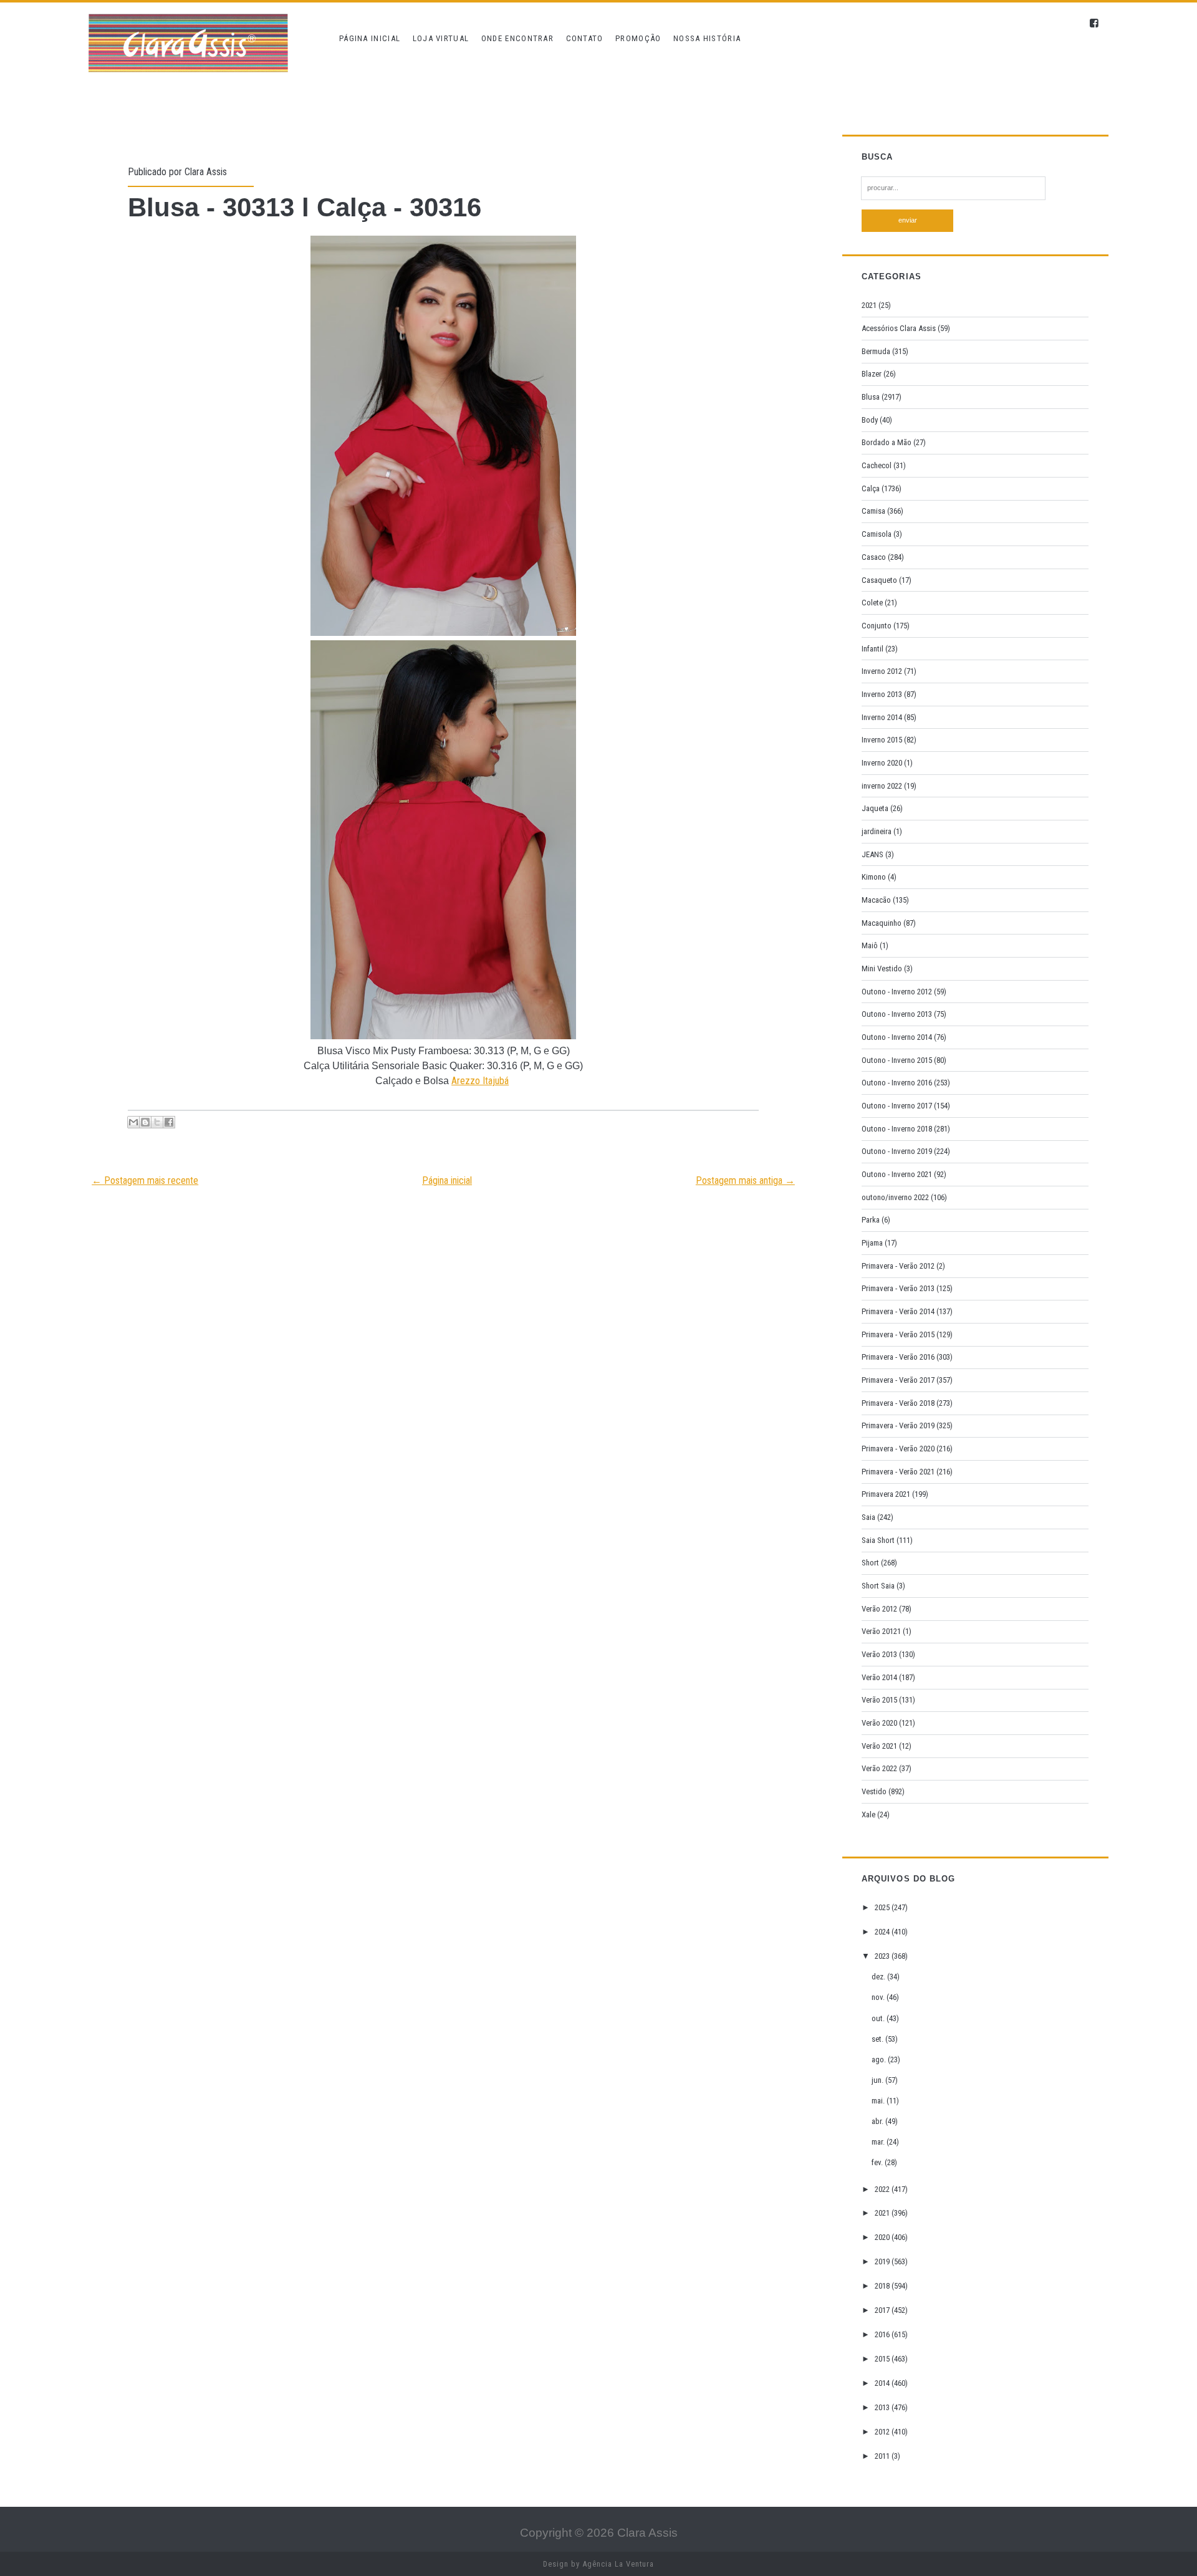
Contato (585, 38)
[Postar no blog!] (145, 1122)
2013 (883, 2407)
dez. (879, 1977)
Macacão (876, 900)
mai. (879, 2101)
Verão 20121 (881, 1631)
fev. (878, 2162)
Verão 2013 (879, 1654)
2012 (883, 2432)
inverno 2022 (882, 786)
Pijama (872, 1243)
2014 (883, 2383)
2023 (883, 1956)
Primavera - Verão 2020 (898, 1449)
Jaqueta (875, 808)
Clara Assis (206, 172)
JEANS (873, 854)
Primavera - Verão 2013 (898, 1288)
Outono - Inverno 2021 (897, 1174)
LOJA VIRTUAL (441, 38)
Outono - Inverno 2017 (897, 1106)
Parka (871, 1220)
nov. (879, 1997)
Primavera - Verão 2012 (898, 1266)
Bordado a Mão (887, 442)
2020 (883, 2237)
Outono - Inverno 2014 (897, 1037)
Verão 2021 (879, 1746)
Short (870, 1563)
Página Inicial (370, 38)
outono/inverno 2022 (895, 1197)
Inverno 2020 (882, 763)
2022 (883, 2189)
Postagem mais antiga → (745, 1180)
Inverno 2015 (882, 740)
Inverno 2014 (882, 717)
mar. (879, 2142)
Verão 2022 (879, 1768)
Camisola (877, 534)
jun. (878, 2080)
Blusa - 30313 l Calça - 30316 (305, 207)
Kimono (874, 877)
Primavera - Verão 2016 (898, 1357)
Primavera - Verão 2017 (898, 1380)
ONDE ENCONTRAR (517, 38)
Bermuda (876, 351)
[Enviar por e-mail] (133, 1122)
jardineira (877, 831)
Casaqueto (879, 580)
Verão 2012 (879, 1609)
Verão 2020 (879, 1723)
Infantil (873, 649)
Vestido (874, 1791)
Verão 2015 (879, 1700)
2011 (883, 2456)
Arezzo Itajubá (480, 1081)
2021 (869, 305)
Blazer (872, 374)
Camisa (873, 511)
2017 (883, 2310)
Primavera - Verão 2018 (898, 1403)
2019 (883, 2261)
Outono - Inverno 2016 (897, 1083)
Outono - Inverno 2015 (897, 1060)
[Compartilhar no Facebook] (169, 1122)
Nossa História (707, 38)
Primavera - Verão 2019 (898, 1425)
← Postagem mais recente (145, 1180)
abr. (878, 2121)
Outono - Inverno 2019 (897, 1151)
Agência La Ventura (618, 2564)
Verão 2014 (879, 1677)
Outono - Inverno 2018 (897, 1129)
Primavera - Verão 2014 (898, 1311)
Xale (868, 1814)
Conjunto (877, 626)
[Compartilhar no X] (157, 1122)
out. (879, 2018)
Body (870, 420)
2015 (883, 2359)
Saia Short (878, 1540)
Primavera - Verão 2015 (898, 1334)
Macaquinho (882, 923)
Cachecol (877, 465)
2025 (883, 1907)
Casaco (874, 557)
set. (878, 2039)
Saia (868, 1517)
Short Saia (878, 1586)
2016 (883, 2334)
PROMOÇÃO (638, 38)
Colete (872, 603)
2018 (883, 2286)
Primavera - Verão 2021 (898, 1472)
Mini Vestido (882, 968)
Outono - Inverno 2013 (897, 1014)
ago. (880, 2059)
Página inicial (447, 1180)
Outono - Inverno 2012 (897, 992)
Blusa (871, 397)
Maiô (870, 945)
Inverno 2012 (882, 671)
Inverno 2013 (882, 694)
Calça (871, 488)
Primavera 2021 (886, 1494)
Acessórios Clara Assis (899, 328)
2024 (883, 1932)
